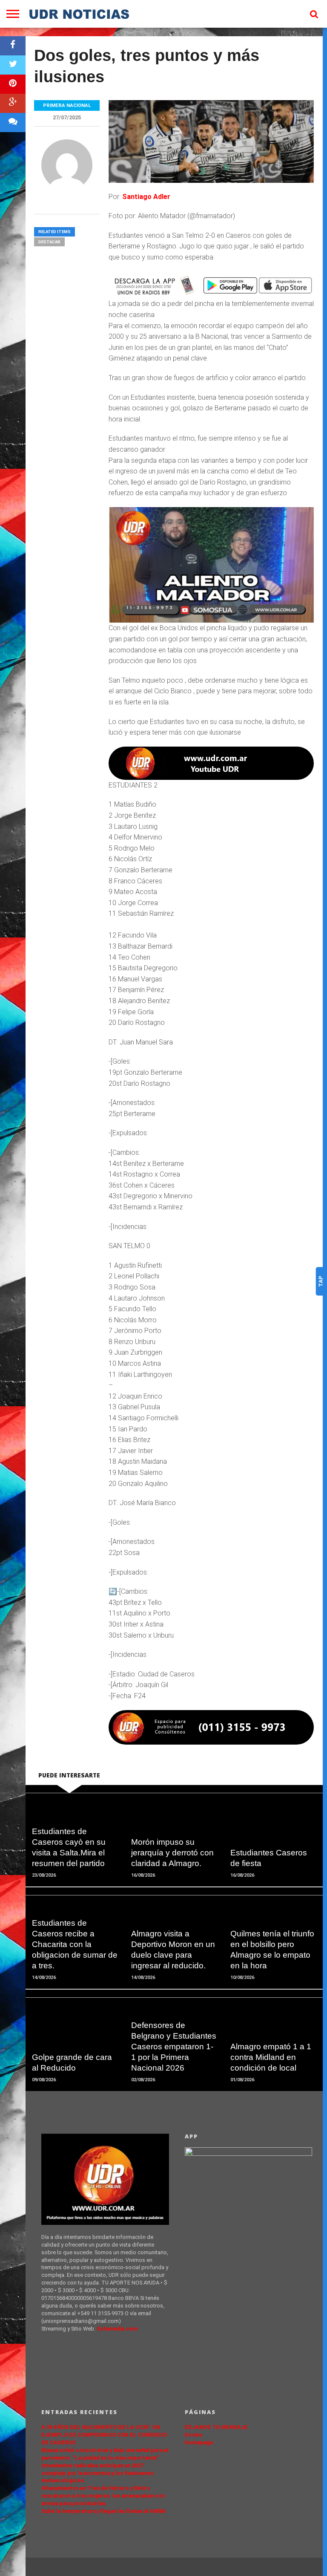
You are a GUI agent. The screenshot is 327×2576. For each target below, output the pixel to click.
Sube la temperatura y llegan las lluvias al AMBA (104, 2511)
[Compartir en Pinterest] (13, 84)
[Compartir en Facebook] (13, 46)
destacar (49, 242)
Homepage (199, 2442)
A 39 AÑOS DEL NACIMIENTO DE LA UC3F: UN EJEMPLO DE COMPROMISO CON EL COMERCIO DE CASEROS (104, 2435)
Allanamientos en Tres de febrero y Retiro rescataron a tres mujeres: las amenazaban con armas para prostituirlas (103, 2496)
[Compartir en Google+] (13, 103)
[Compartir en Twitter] (13, 65)
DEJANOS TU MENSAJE (216, 2427)
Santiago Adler (147, 197)
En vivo (194, 2435)
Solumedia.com (117, 2329)
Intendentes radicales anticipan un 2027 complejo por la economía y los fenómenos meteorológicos (98, 2473)
